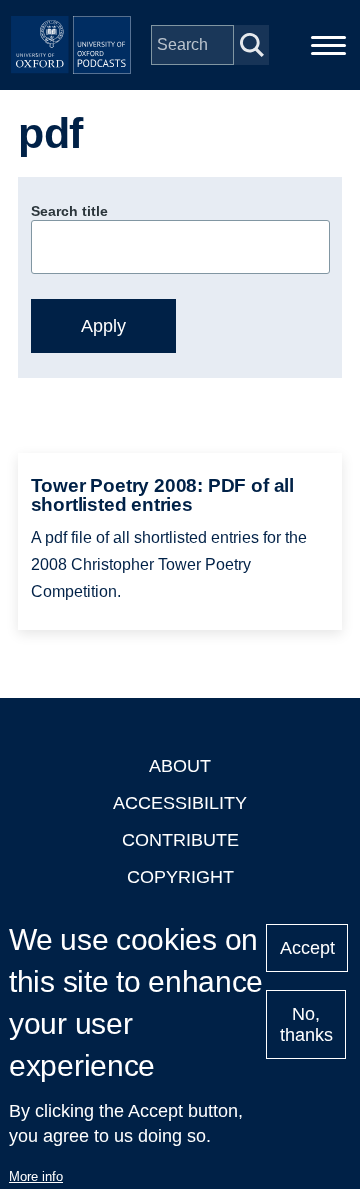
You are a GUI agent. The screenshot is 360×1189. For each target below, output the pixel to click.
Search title (69, 211)
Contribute (180, 840)
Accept (307, 948)
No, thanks (306, 1024)
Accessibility (180, 803)
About (180, 766)
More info (36, 1176)
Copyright (180, 877)
